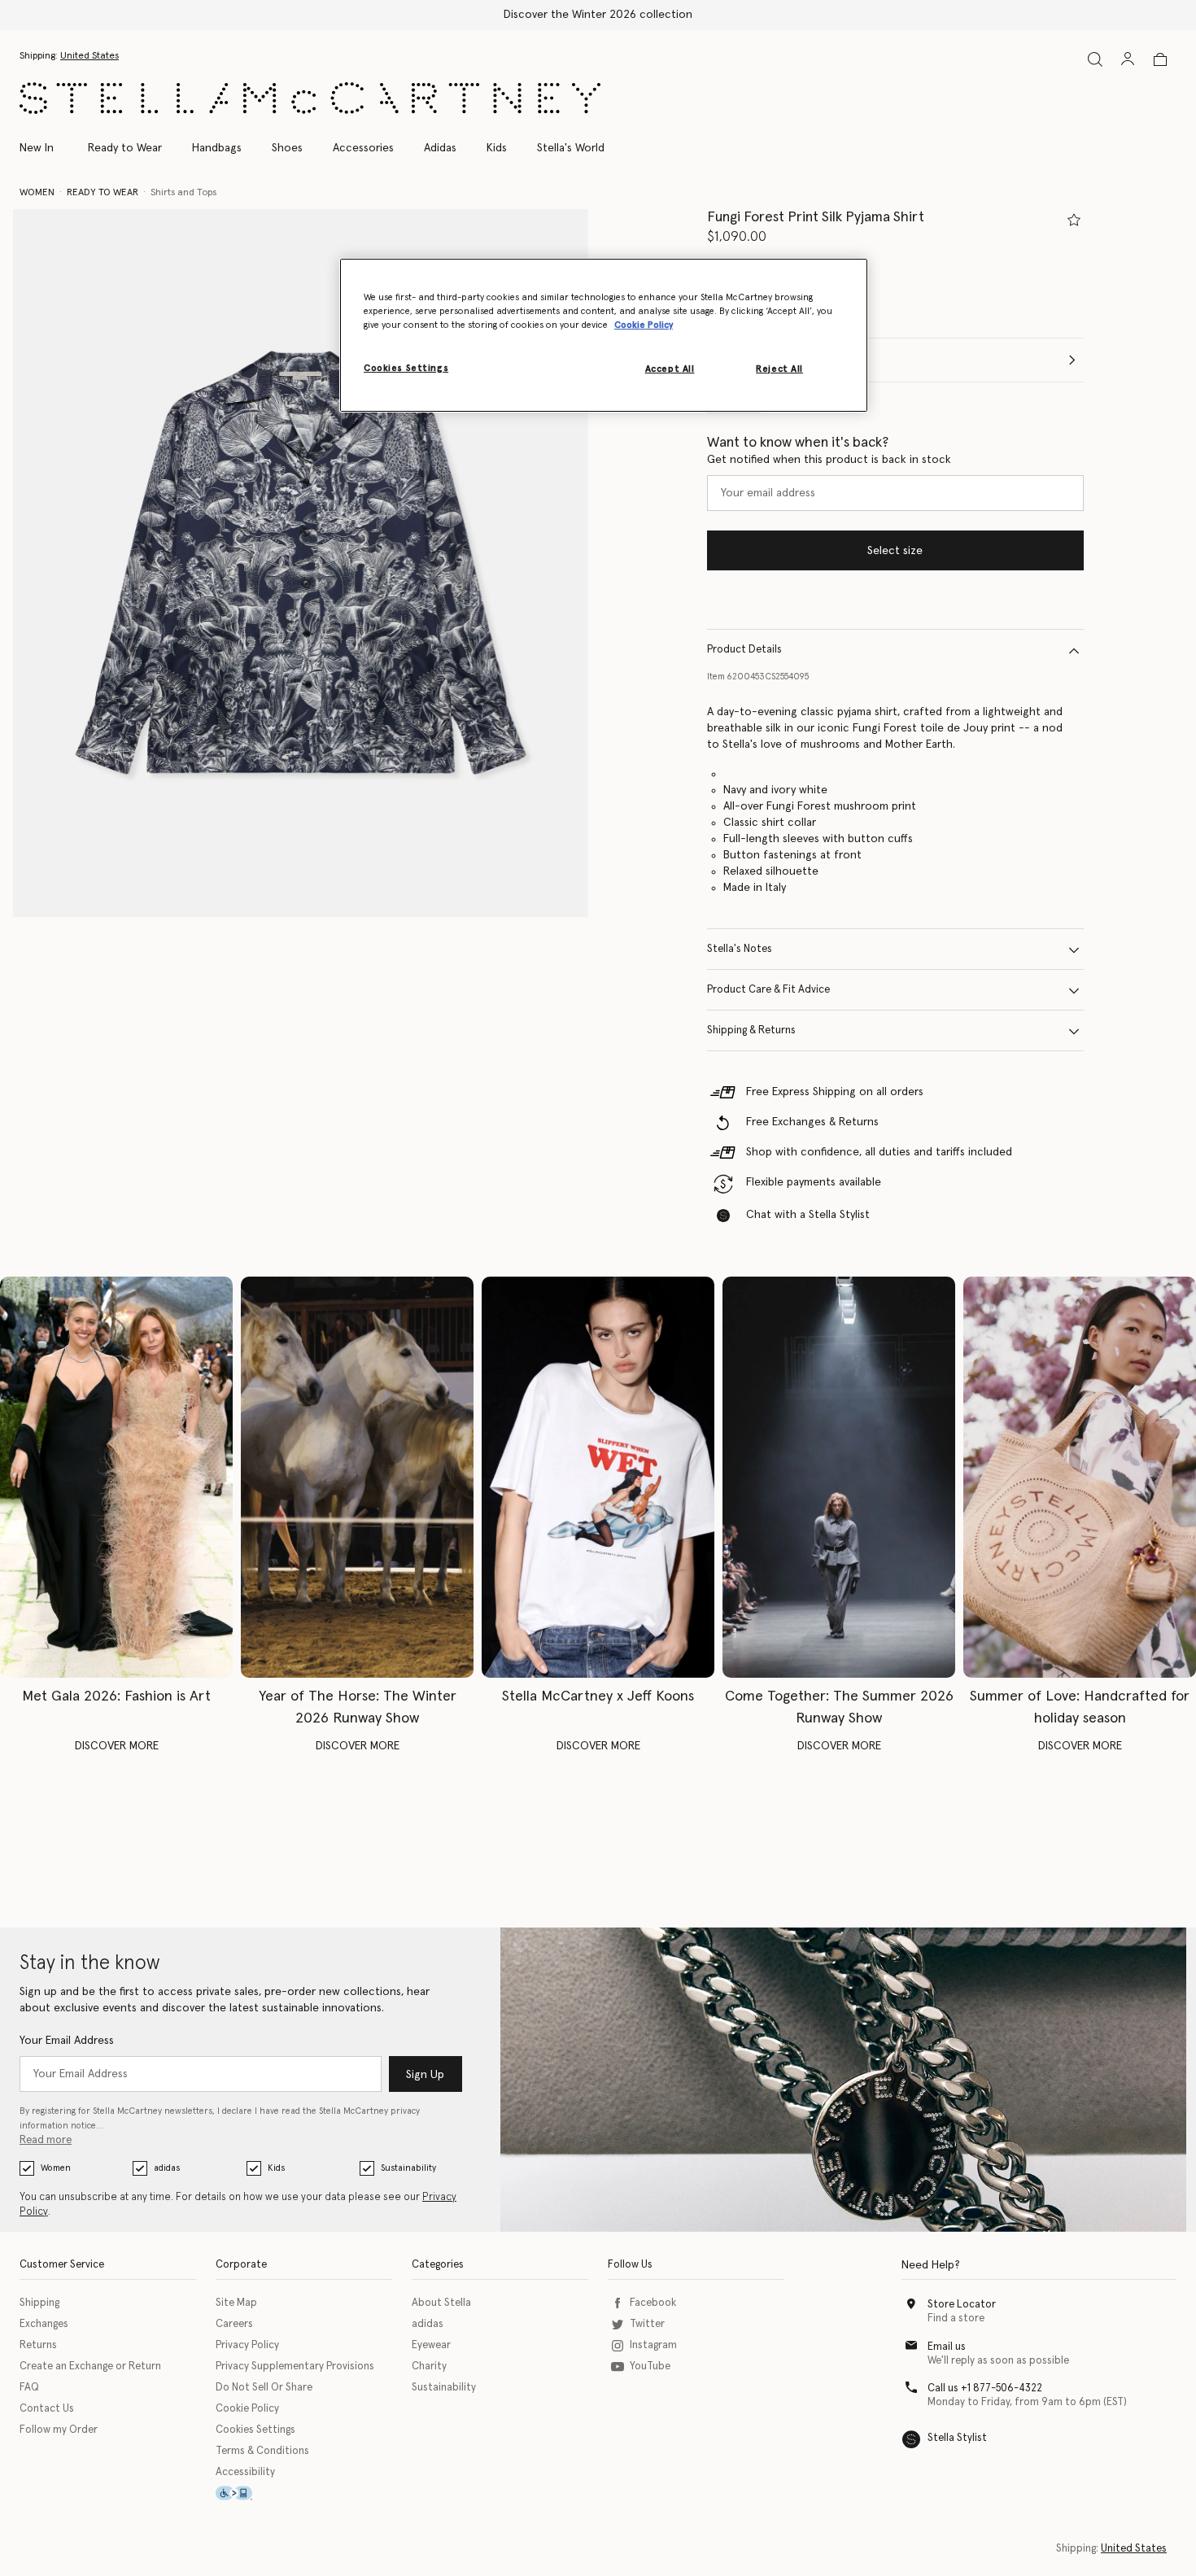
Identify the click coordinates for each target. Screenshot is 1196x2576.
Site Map (236, 2303)
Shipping (39, 2303)
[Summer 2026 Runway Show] (839, 1478)
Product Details (744, 651)
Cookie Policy (247, 2409)
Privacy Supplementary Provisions (295, 2366)
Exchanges (44, 2324)
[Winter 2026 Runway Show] (357, 1478)
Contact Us (47, 2409)
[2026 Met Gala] (116, 1478)
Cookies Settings (255, 2430)
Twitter (647, 2324)
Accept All (670, 369)
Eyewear (431, 2345)
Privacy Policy (247, 2345)
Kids (276, 2168)
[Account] (1128, 59)
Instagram (653, 2345)
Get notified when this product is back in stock (829, 461)
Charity (429, 2366)
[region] (604, 335)
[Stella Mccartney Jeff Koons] (598, 1478)
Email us (947, 2347)
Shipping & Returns (751, 1031)
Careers (234, 2324)
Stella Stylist (957, 2438)
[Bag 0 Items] (1160, 59)
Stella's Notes (740, 950)
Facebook (653, 2303)
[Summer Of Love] (1080, 1478)
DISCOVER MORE (117, 1746)
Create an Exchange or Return (90, 2366)
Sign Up (425, 2075)
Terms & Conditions (262, 2451)
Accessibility (245, 2472)
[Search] (1095, 59)
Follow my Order (59, 2430)
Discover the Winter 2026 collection (598, 15)
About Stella (441, 2303)
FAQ (29, 2388)
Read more (46, 2140)
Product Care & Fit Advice (768, 991)
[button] (301, 563)
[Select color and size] (1074, 220)
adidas (167, 2168)
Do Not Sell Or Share (264, 2388)
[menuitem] (45, 148)
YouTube (650, 2366)
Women (56, 2168)
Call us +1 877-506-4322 (985, 2388)
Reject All (779, 369)
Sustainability (408, 2168)
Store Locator (962, 2305)
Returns (38, 2345)
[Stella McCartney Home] (310, 98)
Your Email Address (67, 2041)
